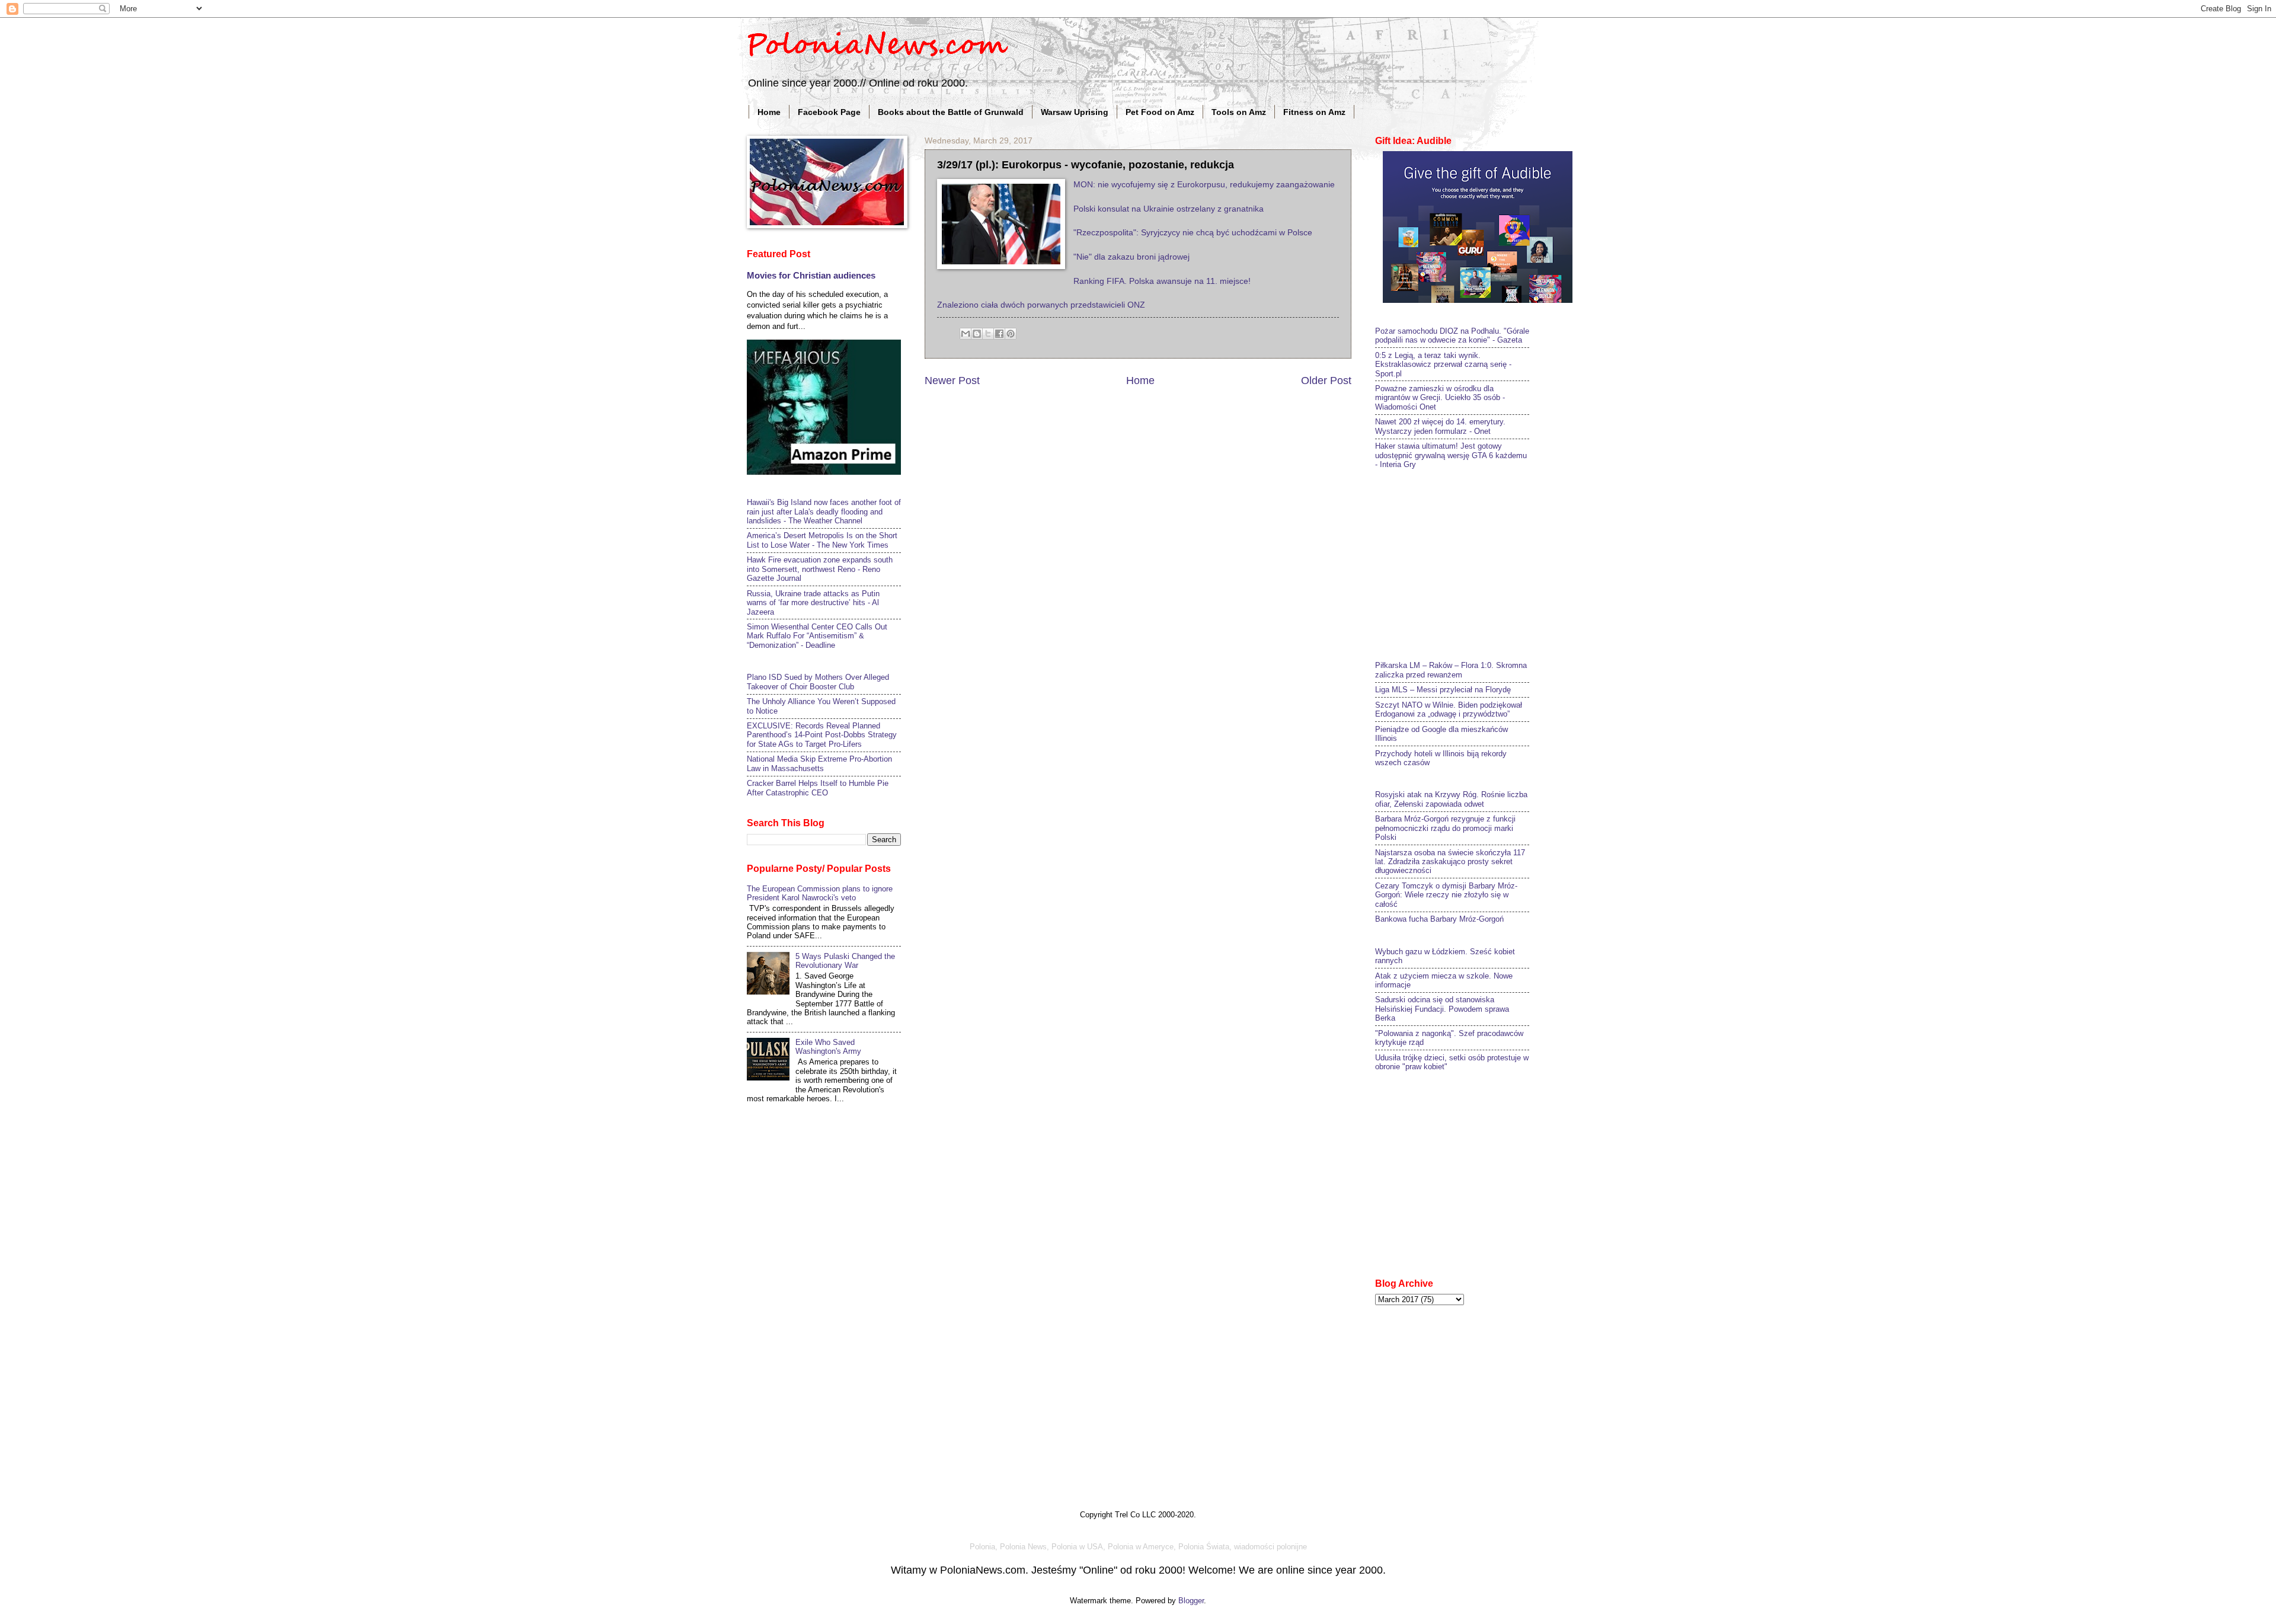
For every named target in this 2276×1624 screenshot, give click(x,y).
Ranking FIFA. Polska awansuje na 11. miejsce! (1162, 281)
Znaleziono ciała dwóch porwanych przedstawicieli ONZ (1041, 305)
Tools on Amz (1239, 112)
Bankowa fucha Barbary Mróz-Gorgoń (1439, 919)
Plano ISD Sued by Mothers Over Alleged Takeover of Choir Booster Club (818, 682)
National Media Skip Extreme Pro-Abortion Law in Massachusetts (819, 763)
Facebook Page (829, 112)
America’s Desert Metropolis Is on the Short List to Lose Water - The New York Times (822, 540)
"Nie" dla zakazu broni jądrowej (1131, 257)
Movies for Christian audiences (811, 275)
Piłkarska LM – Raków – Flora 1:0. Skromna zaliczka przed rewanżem (1451, 670)
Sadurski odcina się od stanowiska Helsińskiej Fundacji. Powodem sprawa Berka (1442, 1009)
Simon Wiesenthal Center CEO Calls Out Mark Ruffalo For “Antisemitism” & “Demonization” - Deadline (817, 636)
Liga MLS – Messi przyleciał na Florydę (1443, 690)
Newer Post (952, 381)
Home (769, 112)
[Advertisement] (1464, 564)
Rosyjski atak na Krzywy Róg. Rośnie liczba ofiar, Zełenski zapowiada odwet (1451, 799)
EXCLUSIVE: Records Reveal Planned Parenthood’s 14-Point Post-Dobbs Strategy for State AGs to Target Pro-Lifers (822, 735)
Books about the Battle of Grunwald (951, 112)
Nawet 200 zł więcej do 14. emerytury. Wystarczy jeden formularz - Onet (1440, 426)
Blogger (1191, 1601)
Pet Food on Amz (1160, 112)
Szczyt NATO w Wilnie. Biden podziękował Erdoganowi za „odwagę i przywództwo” (1449, 709)
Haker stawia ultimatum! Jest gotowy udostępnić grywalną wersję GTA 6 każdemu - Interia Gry (1451, 455)
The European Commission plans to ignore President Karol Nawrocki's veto (820, 893)
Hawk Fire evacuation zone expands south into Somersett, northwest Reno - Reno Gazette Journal (820, 569)
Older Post (1326, 381)
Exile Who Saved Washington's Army (828, 1047)
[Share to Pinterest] (1011, 334)
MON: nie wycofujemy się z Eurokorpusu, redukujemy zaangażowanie (1204, 185)
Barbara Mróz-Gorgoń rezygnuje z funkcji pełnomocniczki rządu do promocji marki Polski (1445, 828)
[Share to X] (988, 334)
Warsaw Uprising (1075, 112)
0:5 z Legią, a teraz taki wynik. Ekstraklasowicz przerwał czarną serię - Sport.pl (1443, 365)
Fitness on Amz (1314, 112)
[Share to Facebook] (999, 334)
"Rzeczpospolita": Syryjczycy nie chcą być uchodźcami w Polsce (1193, 233)
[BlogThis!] (977, 334)
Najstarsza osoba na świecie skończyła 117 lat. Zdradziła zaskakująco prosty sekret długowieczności (1450, 862)
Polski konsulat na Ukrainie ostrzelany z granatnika (1169, 209)
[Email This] (966, 334)
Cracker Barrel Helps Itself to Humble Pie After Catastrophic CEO (818, 788)
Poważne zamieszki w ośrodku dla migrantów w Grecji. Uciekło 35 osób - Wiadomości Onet (1440, 398)
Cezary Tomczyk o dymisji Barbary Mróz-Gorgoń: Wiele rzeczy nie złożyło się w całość (1446, 895)
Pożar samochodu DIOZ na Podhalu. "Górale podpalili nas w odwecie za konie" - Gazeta (1452, 335)
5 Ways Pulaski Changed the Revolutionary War (845, 961)
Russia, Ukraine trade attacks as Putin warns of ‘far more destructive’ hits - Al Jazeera (813, 603)
